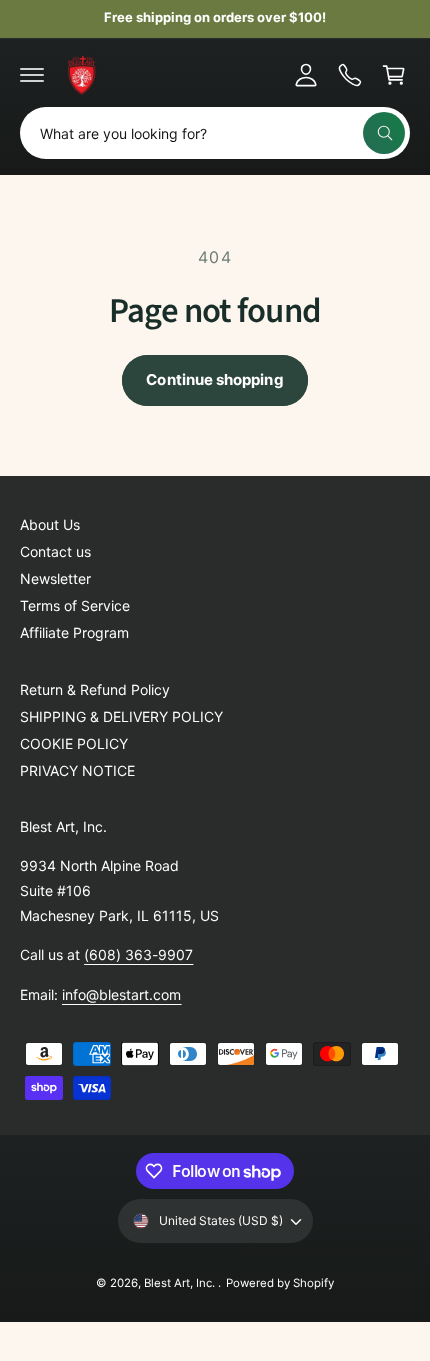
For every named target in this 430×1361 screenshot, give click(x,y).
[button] (32, 75)
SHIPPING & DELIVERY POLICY (121, 716)
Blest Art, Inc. (181, 1283)
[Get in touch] (350, 75)
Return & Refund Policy (95, 689)
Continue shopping (214, 379)
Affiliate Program (74, 632)
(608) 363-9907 (138, 954)
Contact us (55, 551)
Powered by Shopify (280, 1283)
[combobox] (215, 133)
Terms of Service (75, 605)
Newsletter (55, 578)
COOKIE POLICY (74, 743)
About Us (50, 524)
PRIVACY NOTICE (77, 770)
